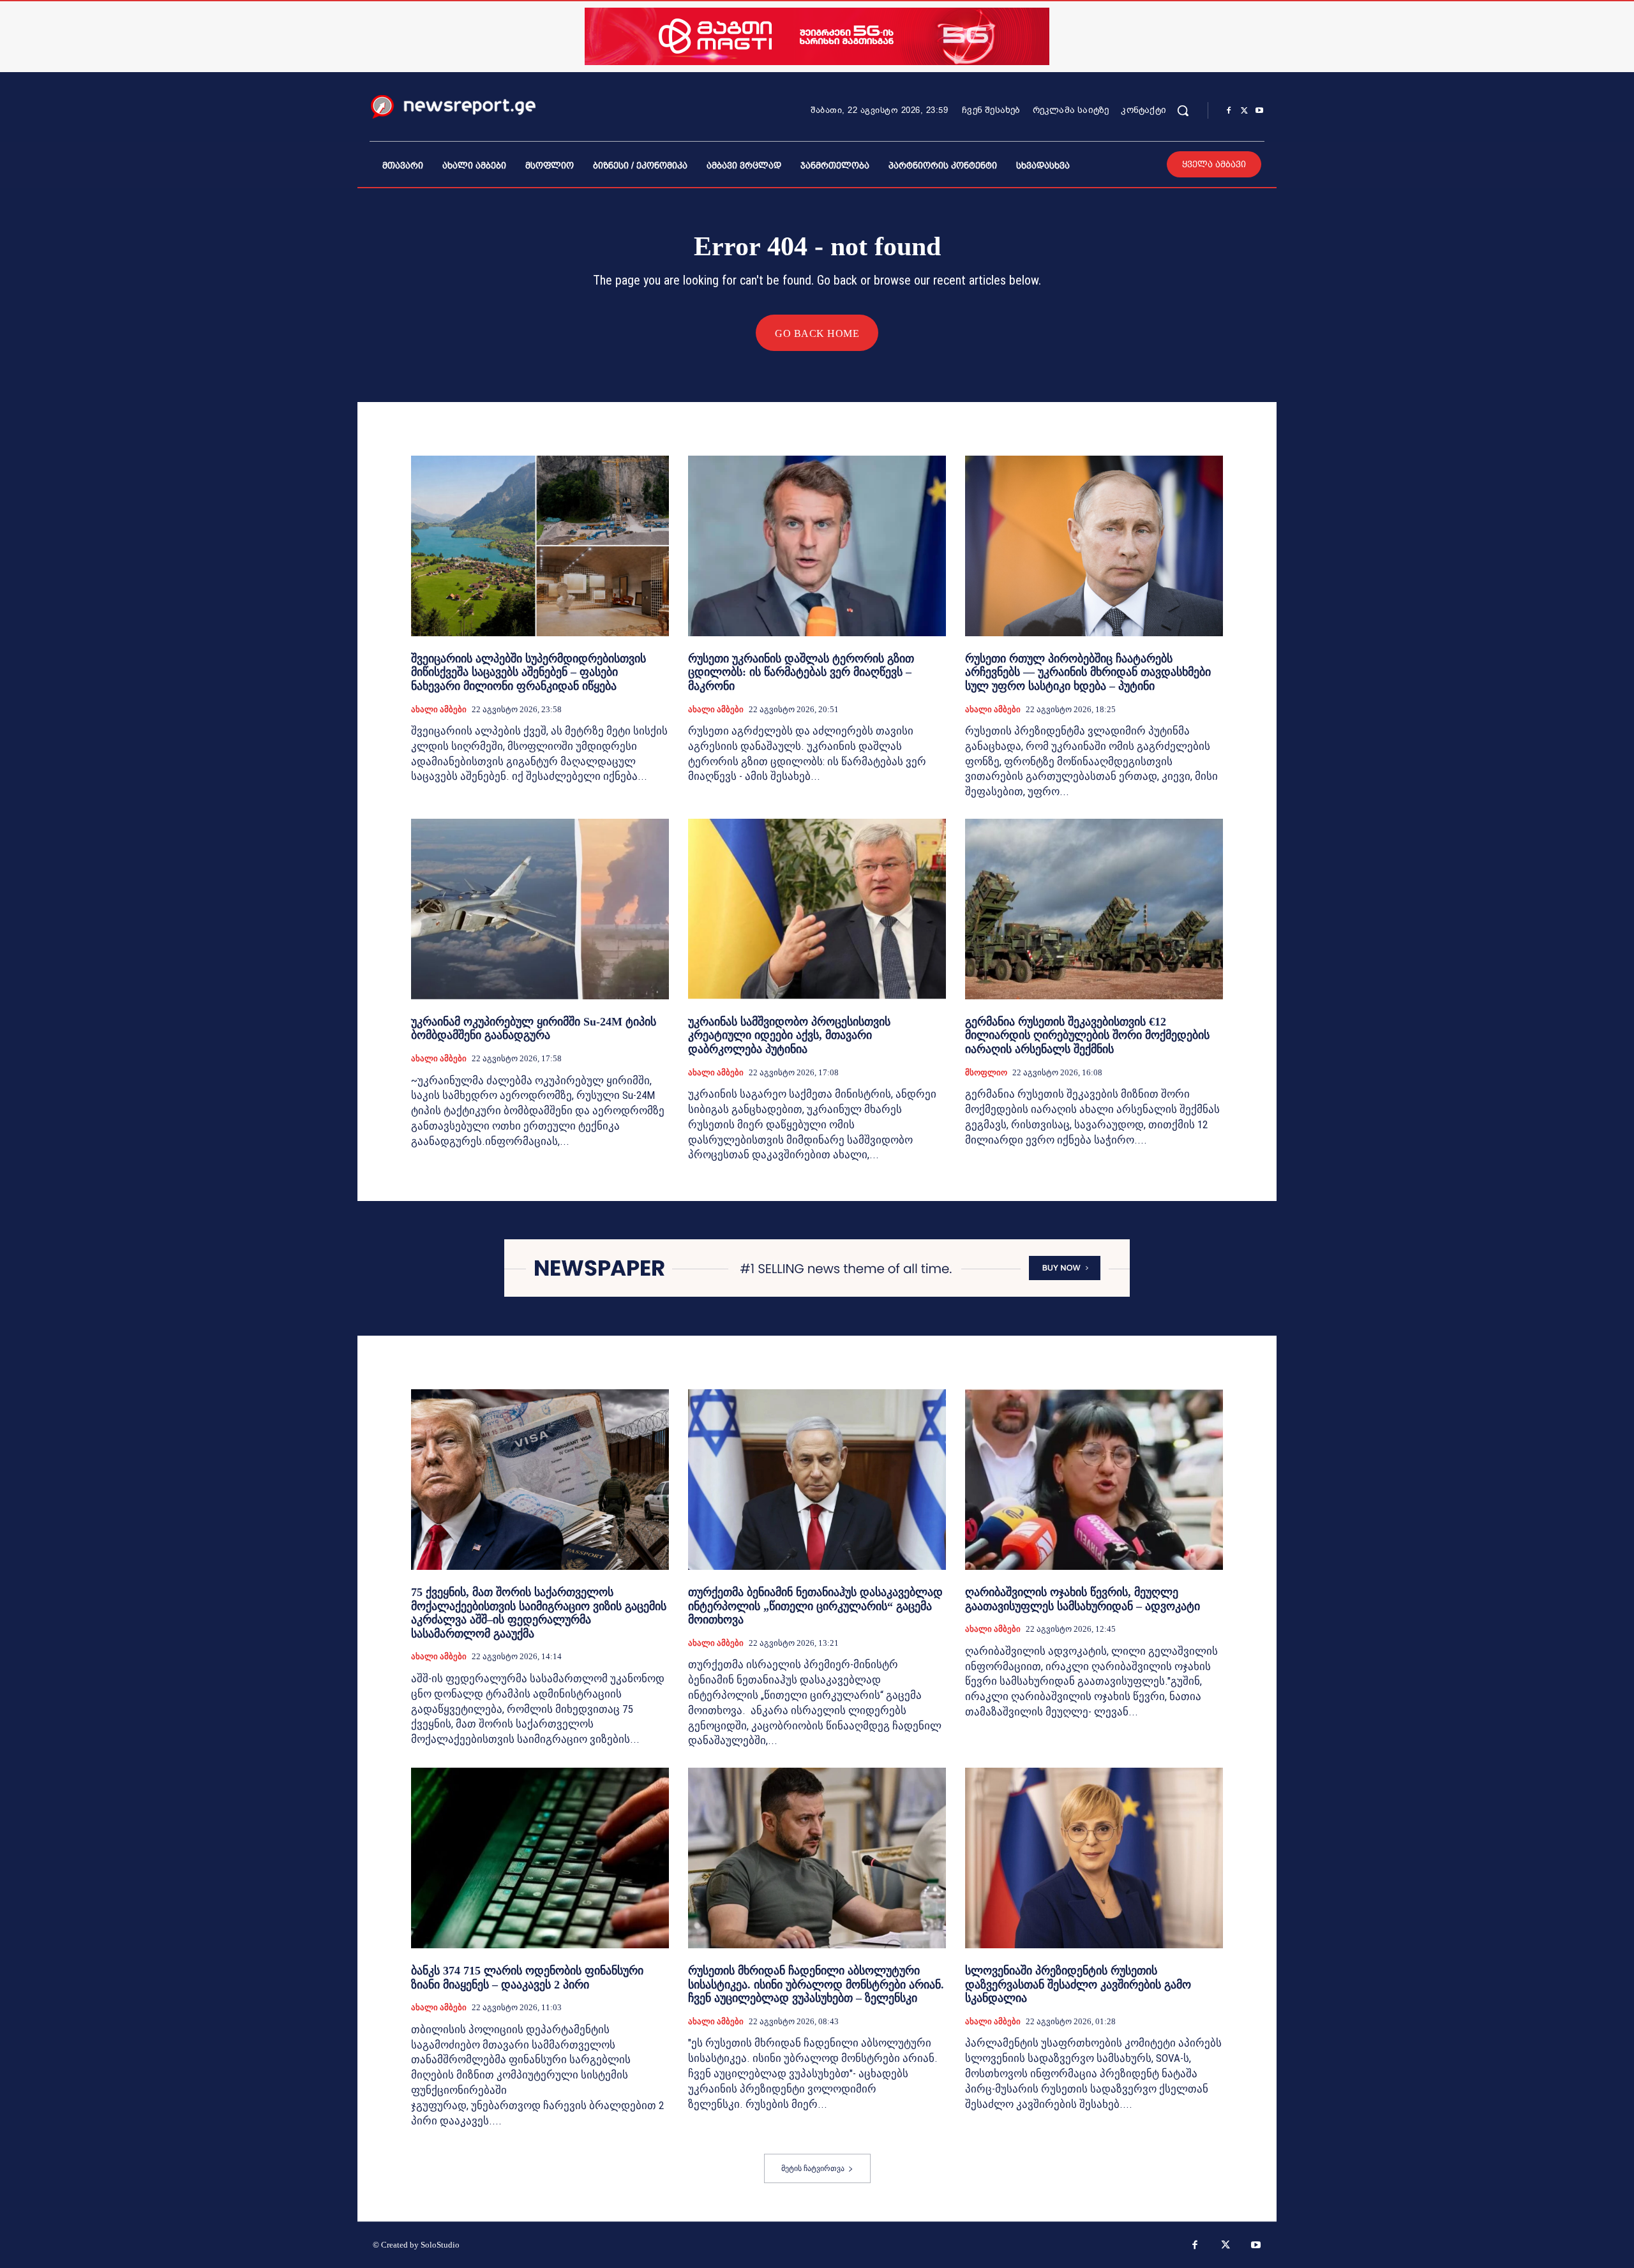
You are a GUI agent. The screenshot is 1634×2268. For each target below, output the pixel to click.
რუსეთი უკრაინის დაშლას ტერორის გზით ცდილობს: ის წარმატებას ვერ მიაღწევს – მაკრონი (801, 672)
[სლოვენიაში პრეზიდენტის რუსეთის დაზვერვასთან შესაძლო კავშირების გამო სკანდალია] (1094, 1858)
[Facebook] (1229, 111)
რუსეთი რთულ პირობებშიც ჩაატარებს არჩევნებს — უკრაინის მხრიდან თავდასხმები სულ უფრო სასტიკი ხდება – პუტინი (1088, 672)
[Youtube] (1259, 111)
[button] (1183, 110)
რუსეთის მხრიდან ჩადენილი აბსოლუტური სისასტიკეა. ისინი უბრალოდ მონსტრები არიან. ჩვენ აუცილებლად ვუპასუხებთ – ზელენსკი (816, 1984)
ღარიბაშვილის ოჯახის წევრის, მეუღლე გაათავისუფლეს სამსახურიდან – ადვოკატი (1083, 1599)
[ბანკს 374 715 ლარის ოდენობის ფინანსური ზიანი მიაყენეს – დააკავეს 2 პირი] (540, 1858)
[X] (1244, 111)
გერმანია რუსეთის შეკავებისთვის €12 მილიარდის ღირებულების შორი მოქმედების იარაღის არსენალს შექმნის (1087, 1035)
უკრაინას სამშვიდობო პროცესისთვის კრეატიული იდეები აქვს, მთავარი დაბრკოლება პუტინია (789, 1035)
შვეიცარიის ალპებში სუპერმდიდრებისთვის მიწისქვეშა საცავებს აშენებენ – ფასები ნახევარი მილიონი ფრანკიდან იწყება (528, 672)
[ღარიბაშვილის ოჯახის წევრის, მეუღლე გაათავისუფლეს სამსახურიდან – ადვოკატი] (1094, 1480)
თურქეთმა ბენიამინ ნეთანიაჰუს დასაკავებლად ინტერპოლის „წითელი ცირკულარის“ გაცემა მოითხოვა (815, 1606)
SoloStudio (440, 2245)
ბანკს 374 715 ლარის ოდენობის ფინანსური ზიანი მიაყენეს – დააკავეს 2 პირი (527, 1978)
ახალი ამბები (439, 709)
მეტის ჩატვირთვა (813, 2168)
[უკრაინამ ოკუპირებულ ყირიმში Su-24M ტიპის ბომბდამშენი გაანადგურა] (540, 909)
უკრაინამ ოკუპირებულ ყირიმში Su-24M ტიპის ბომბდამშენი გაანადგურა (534, 1029)
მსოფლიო (986, 1072)
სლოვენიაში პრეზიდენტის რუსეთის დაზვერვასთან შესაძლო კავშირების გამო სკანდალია (1078, 1984)
